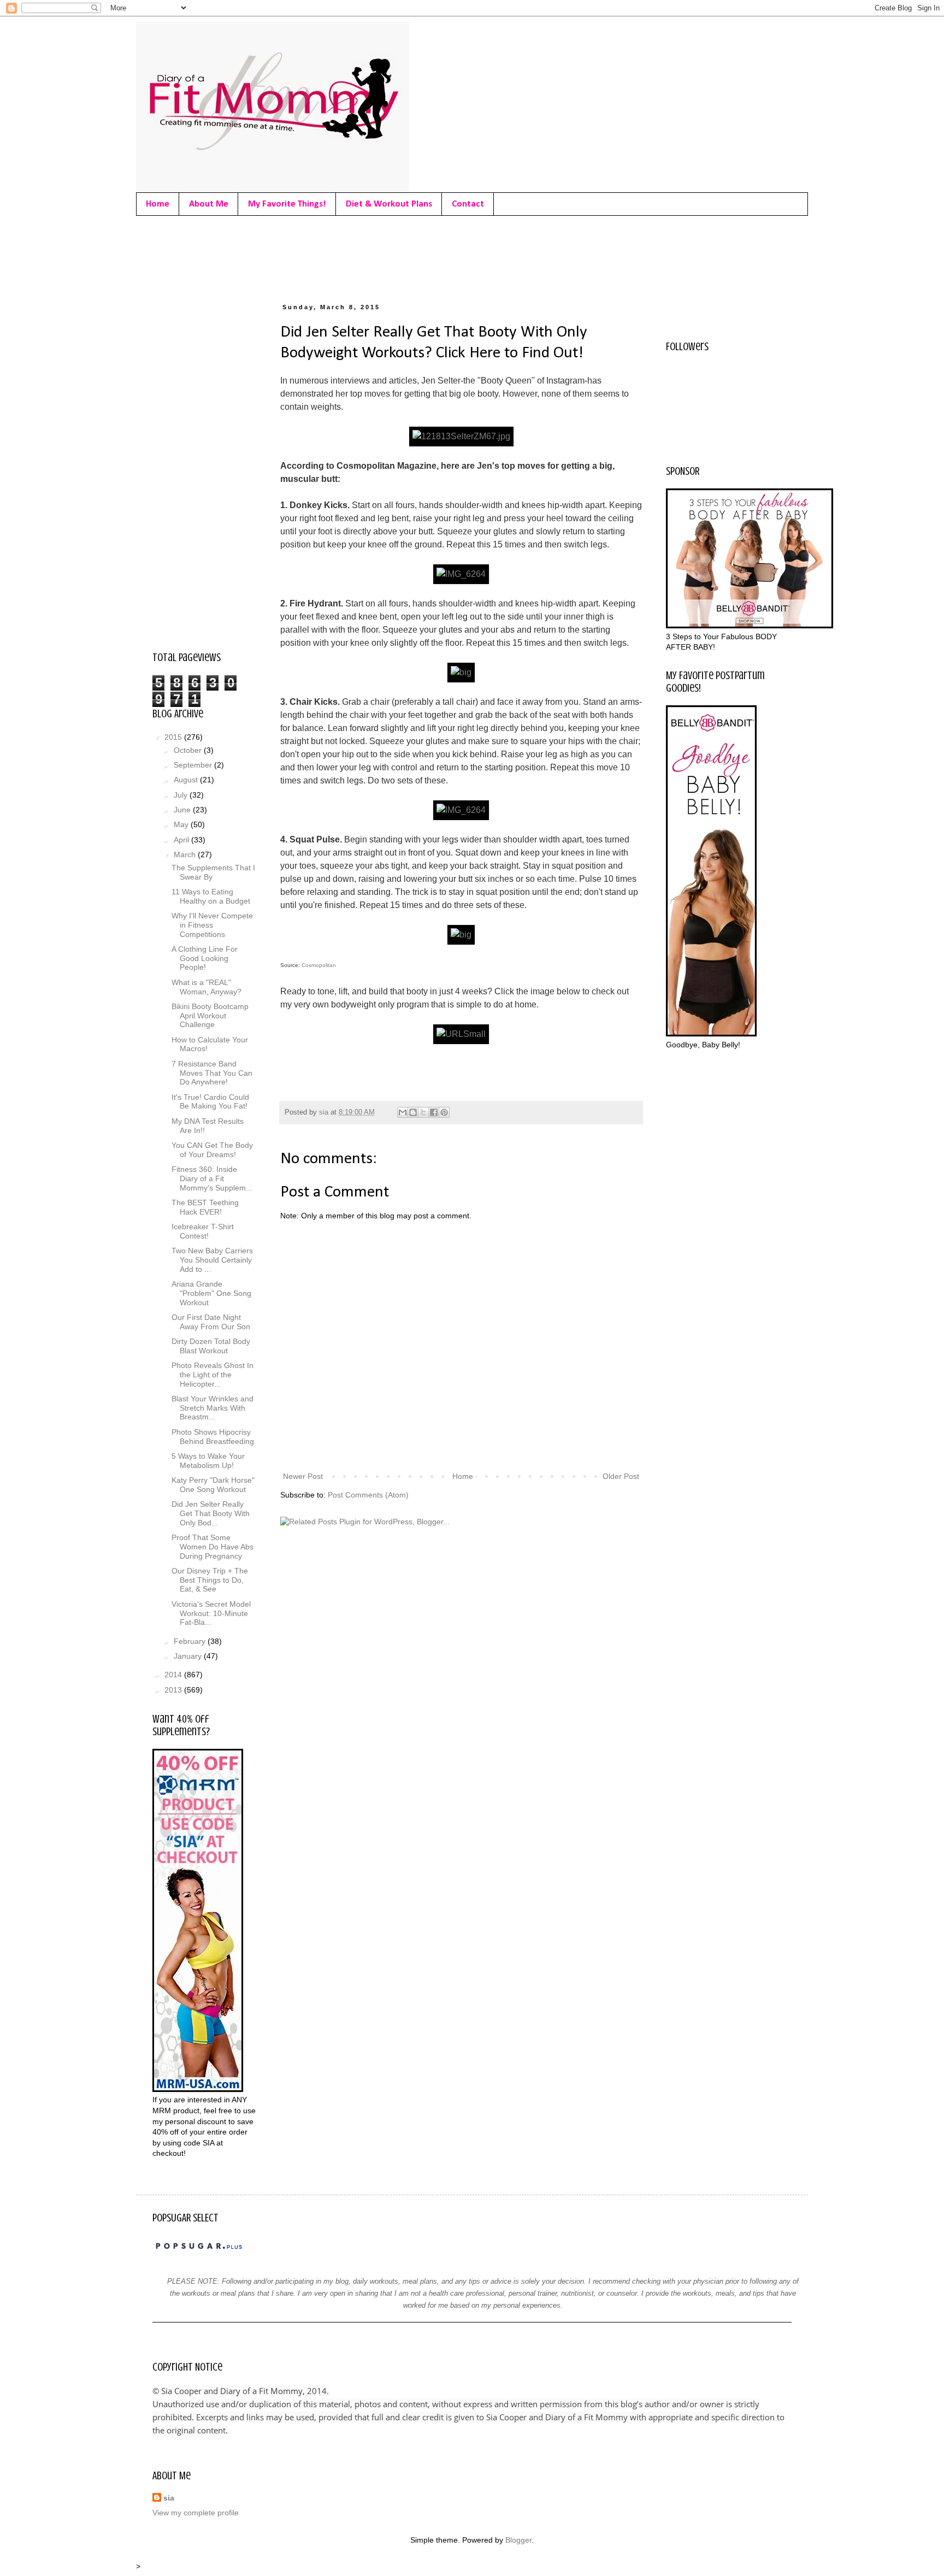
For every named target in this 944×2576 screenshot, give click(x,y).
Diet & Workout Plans (389, 204)
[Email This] (403, 1112)
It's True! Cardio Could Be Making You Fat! (210, 1102)
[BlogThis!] (413, 1112)
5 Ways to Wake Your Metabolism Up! (208, 1461)
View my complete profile (196, 2513)
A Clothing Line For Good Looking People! (205, 958)
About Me (209, 204)
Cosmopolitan (319, 965)
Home (158, 204)
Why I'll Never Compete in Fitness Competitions (212, 925)
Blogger (518, 2540)
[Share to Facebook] (434, 1112)
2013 (174, 1690)
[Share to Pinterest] (444, 1112)
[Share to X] (423, 1112)
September (194, 765)
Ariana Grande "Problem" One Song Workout (211, 1293)
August (187, 780)
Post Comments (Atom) (368, 1495)
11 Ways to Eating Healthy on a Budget (211, 896)
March (186, 854)
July (182, 795)
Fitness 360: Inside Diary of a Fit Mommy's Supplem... (212, 1178)
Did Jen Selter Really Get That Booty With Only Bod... (211, 1513)
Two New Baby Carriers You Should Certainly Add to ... (212, 1260)
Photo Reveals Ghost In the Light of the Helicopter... (213, 1375)
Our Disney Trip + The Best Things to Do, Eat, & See (210, 1580)
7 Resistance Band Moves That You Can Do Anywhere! (212, 1073)
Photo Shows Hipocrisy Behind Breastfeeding (213, 1437)
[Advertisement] (351, 257)
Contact (468, 204)
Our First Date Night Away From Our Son (211, 1322)
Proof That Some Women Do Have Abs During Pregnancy (213, 1547)
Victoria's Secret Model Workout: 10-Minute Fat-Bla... (211, 1613)
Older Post (621, 1476)
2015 (174, 737)
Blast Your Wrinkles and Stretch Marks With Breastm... (213, 1408)
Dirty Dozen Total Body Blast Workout (211, 1346)
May (182, 824)
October (189, 750)
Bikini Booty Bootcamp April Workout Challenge (210, 1016)
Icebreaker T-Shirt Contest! (203, 1231)
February (191, 1641)
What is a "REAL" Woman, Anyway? (206, 987)
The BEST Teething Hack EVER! (205, 1207)
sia (169, 2498)
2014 (174, 1675)
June (183, 810)
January (189, 1656)
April (182, 840)
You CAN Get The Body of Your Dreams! (212, 1150)
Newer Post (303, 1476)
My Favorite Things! (287, 204)
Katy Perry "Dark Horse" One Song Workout (213, 1485)
